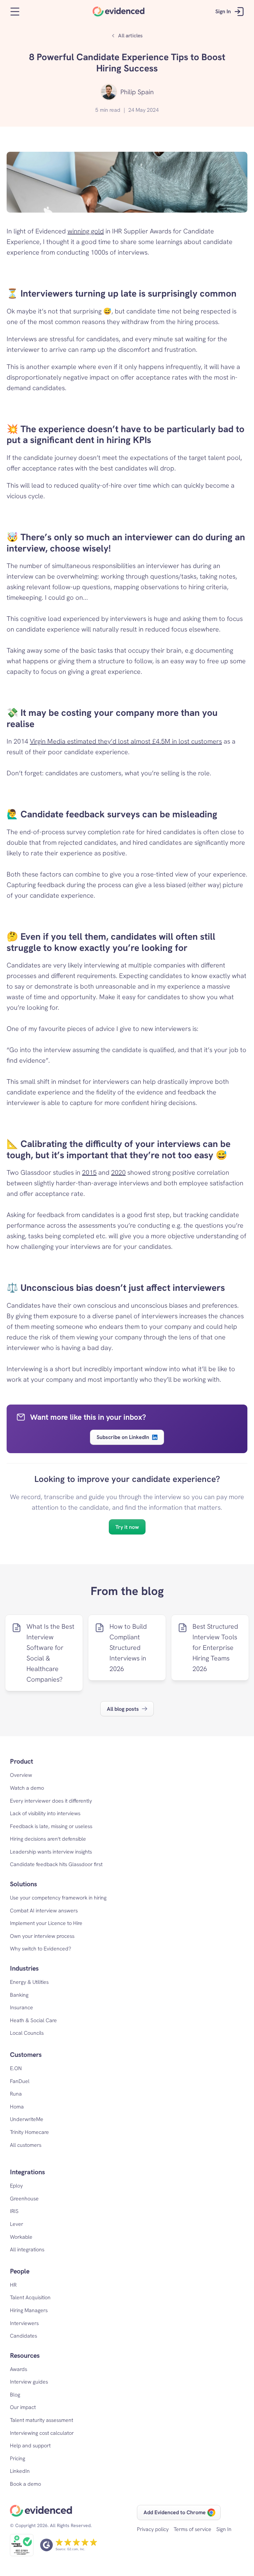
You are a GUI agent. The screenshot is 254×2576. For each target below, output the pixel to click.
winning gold (86, 231)
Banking (19, 1995)
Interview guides (29, 2382)
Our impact (23, 2407)
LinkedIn (20, 2471)
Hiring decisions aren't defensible (48, 1839)
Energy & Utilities (29, 1982)
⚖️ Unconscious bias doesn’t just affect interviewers (116, 1288)
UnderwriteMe (27, 2119)
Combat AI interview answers (44, 1911)
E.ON (16, 2068)
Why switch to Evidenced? (41, 1949)
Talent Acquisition (30, 2297)
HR (13, 2285)
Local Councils (27, 2033)
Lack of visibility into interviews (45, 1813)
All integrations (27, 2249)
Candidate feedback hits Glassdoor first (56, 1864)
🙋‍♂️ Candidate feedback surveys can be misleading (112, 814)
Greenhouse (24, 2199)
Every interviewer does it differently (51, 1801)
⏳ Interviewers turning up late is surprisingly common (122, 293)
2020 (118, 1172)
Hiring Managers (29, 2310)
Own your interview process (42, 1936)
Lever (17, 2224)
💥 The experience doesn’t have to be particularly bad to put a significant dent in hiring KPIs (127, 434)
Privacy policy (153, 2529)
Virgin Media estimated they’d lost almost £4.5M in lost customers (126, 741)
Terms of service (192, 2529)
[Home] (119, 12)
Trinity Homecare (29, 2132)
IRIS (14, 2211)
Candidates (23, 2336)
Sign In (224, 2529)
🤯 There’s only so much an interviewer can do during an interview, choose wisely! (127, 543)
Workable (21, 2237)
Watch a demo (27, 1788)
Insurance (21, 2007)
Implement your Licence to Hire (46, 1923)
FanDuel (20, 2081)
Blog (15, 2395)
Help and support (30, 2446)
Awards (19, 2369)
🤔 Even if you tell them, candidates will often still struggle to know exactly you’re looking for (112, 942)
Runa (16, 2094)
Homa (17, 2107)
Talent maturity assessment (42, 2420)
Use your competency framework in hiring (58, 1898)
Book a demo (25, 2484)
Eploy (16, 2186)
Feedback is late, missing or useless (51, 1826)
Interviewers (24, 2323)
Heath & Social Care (33, 2020)
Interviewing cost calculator (42, 2433)
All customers (26, 2145)
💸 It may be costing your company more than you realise (113, 718)
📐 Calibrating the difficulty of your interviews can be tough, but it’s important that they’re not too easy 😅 (120, 1149)
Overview (21, 1775)
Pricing (18, 2458)
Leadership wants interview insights (51, 1852)
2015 (89, 1172)
